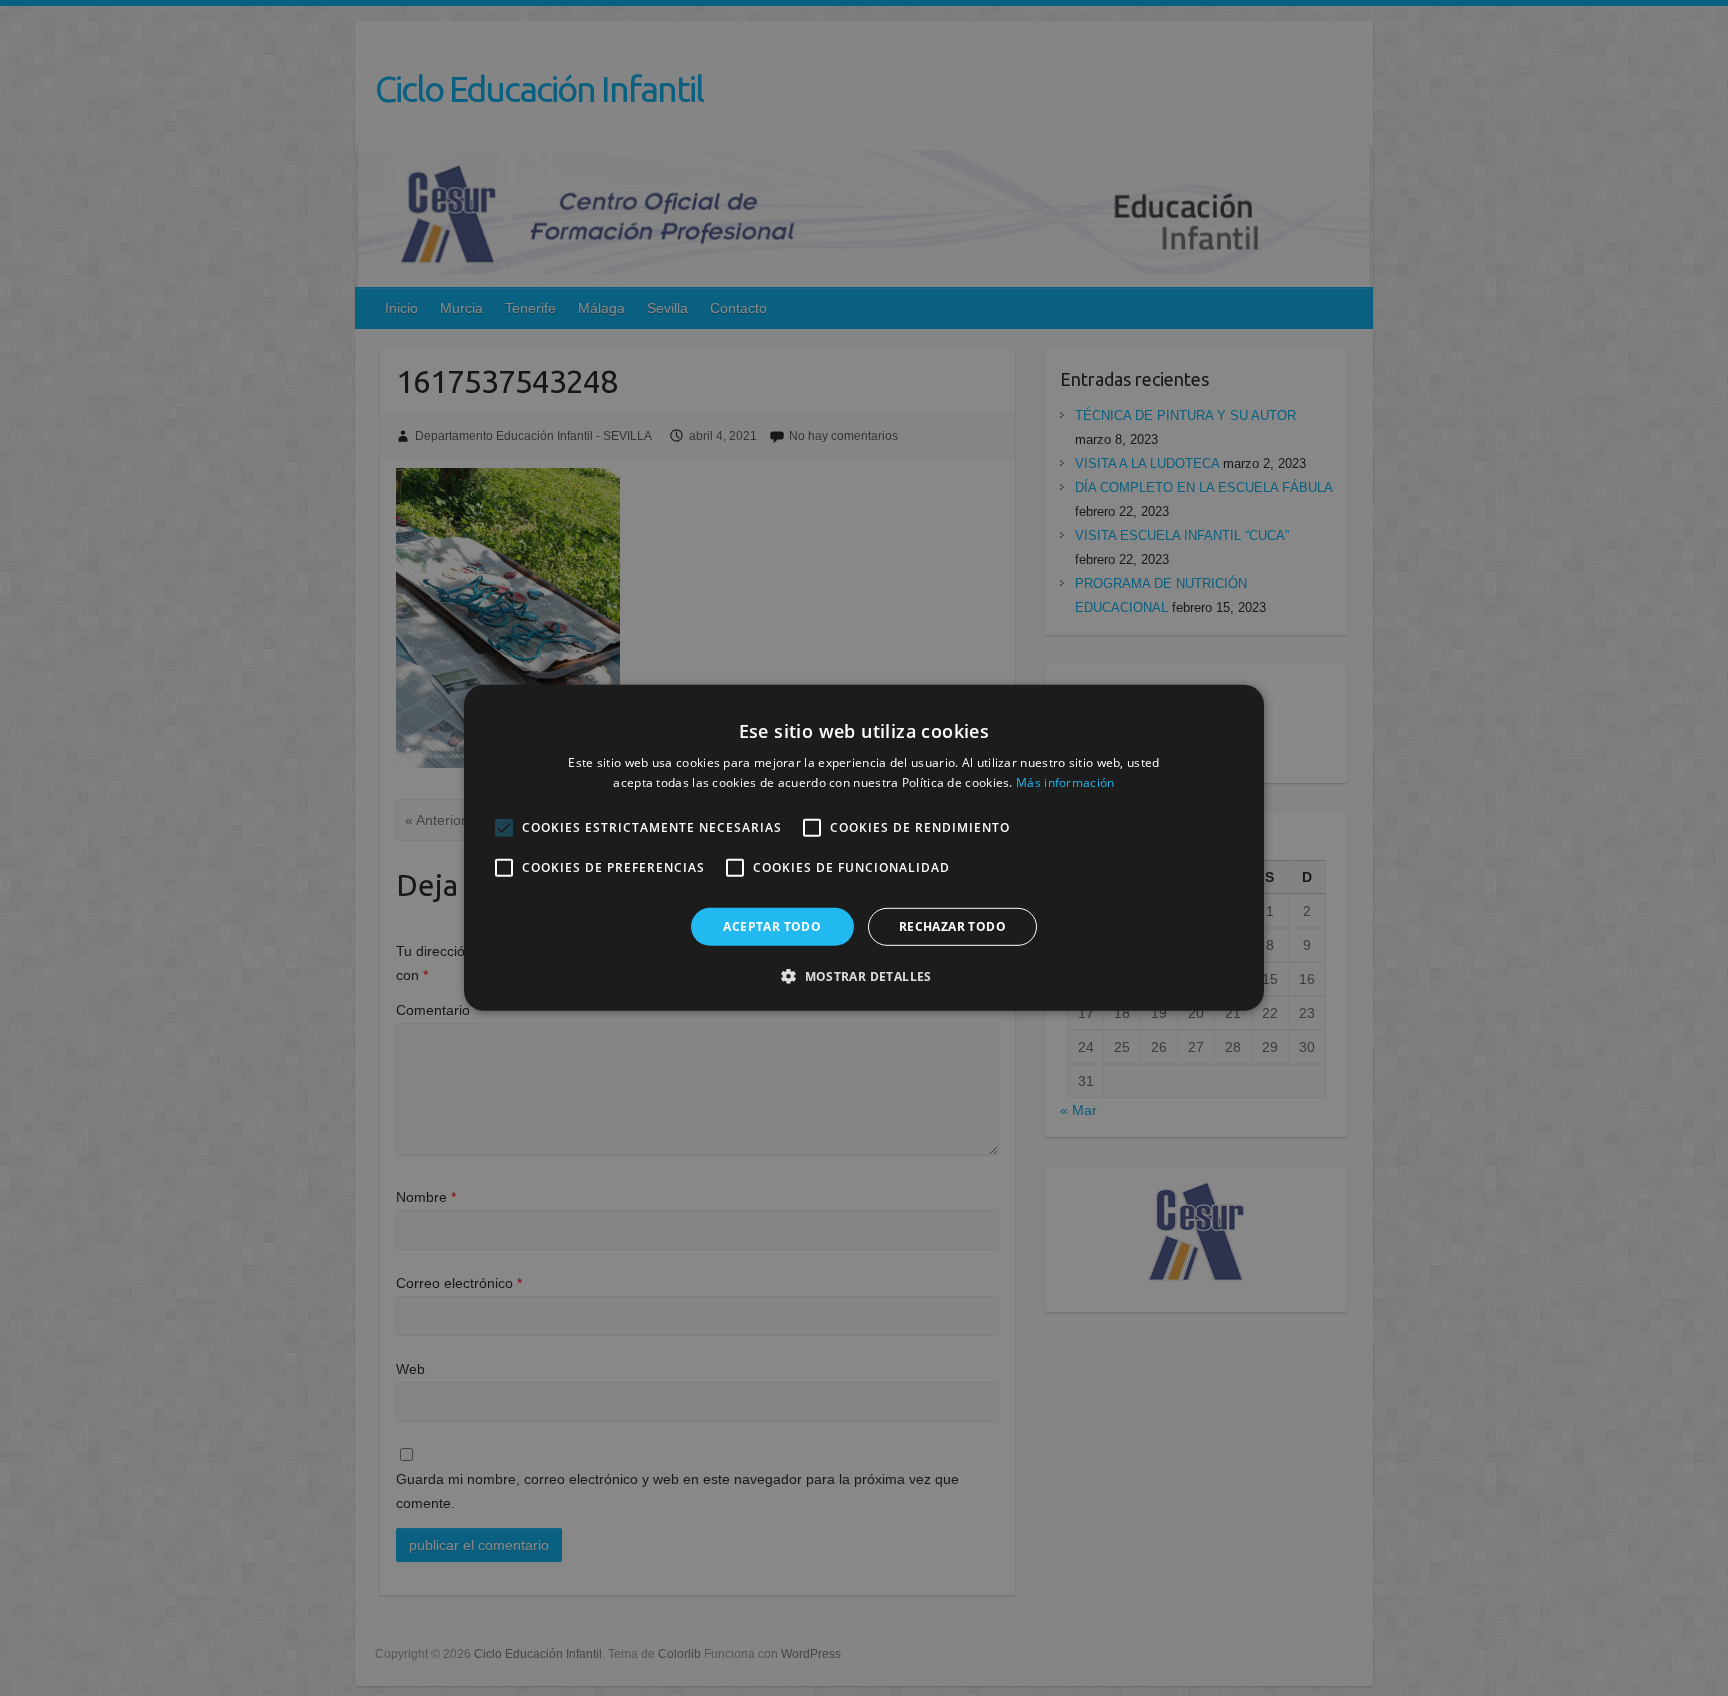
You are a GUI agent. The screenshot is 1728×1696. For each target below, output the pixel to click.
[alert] (864, 848)
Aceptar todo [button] (772, 926)
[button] (864, 976)
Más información (1065, 782)
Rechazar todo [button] (952, 926)
